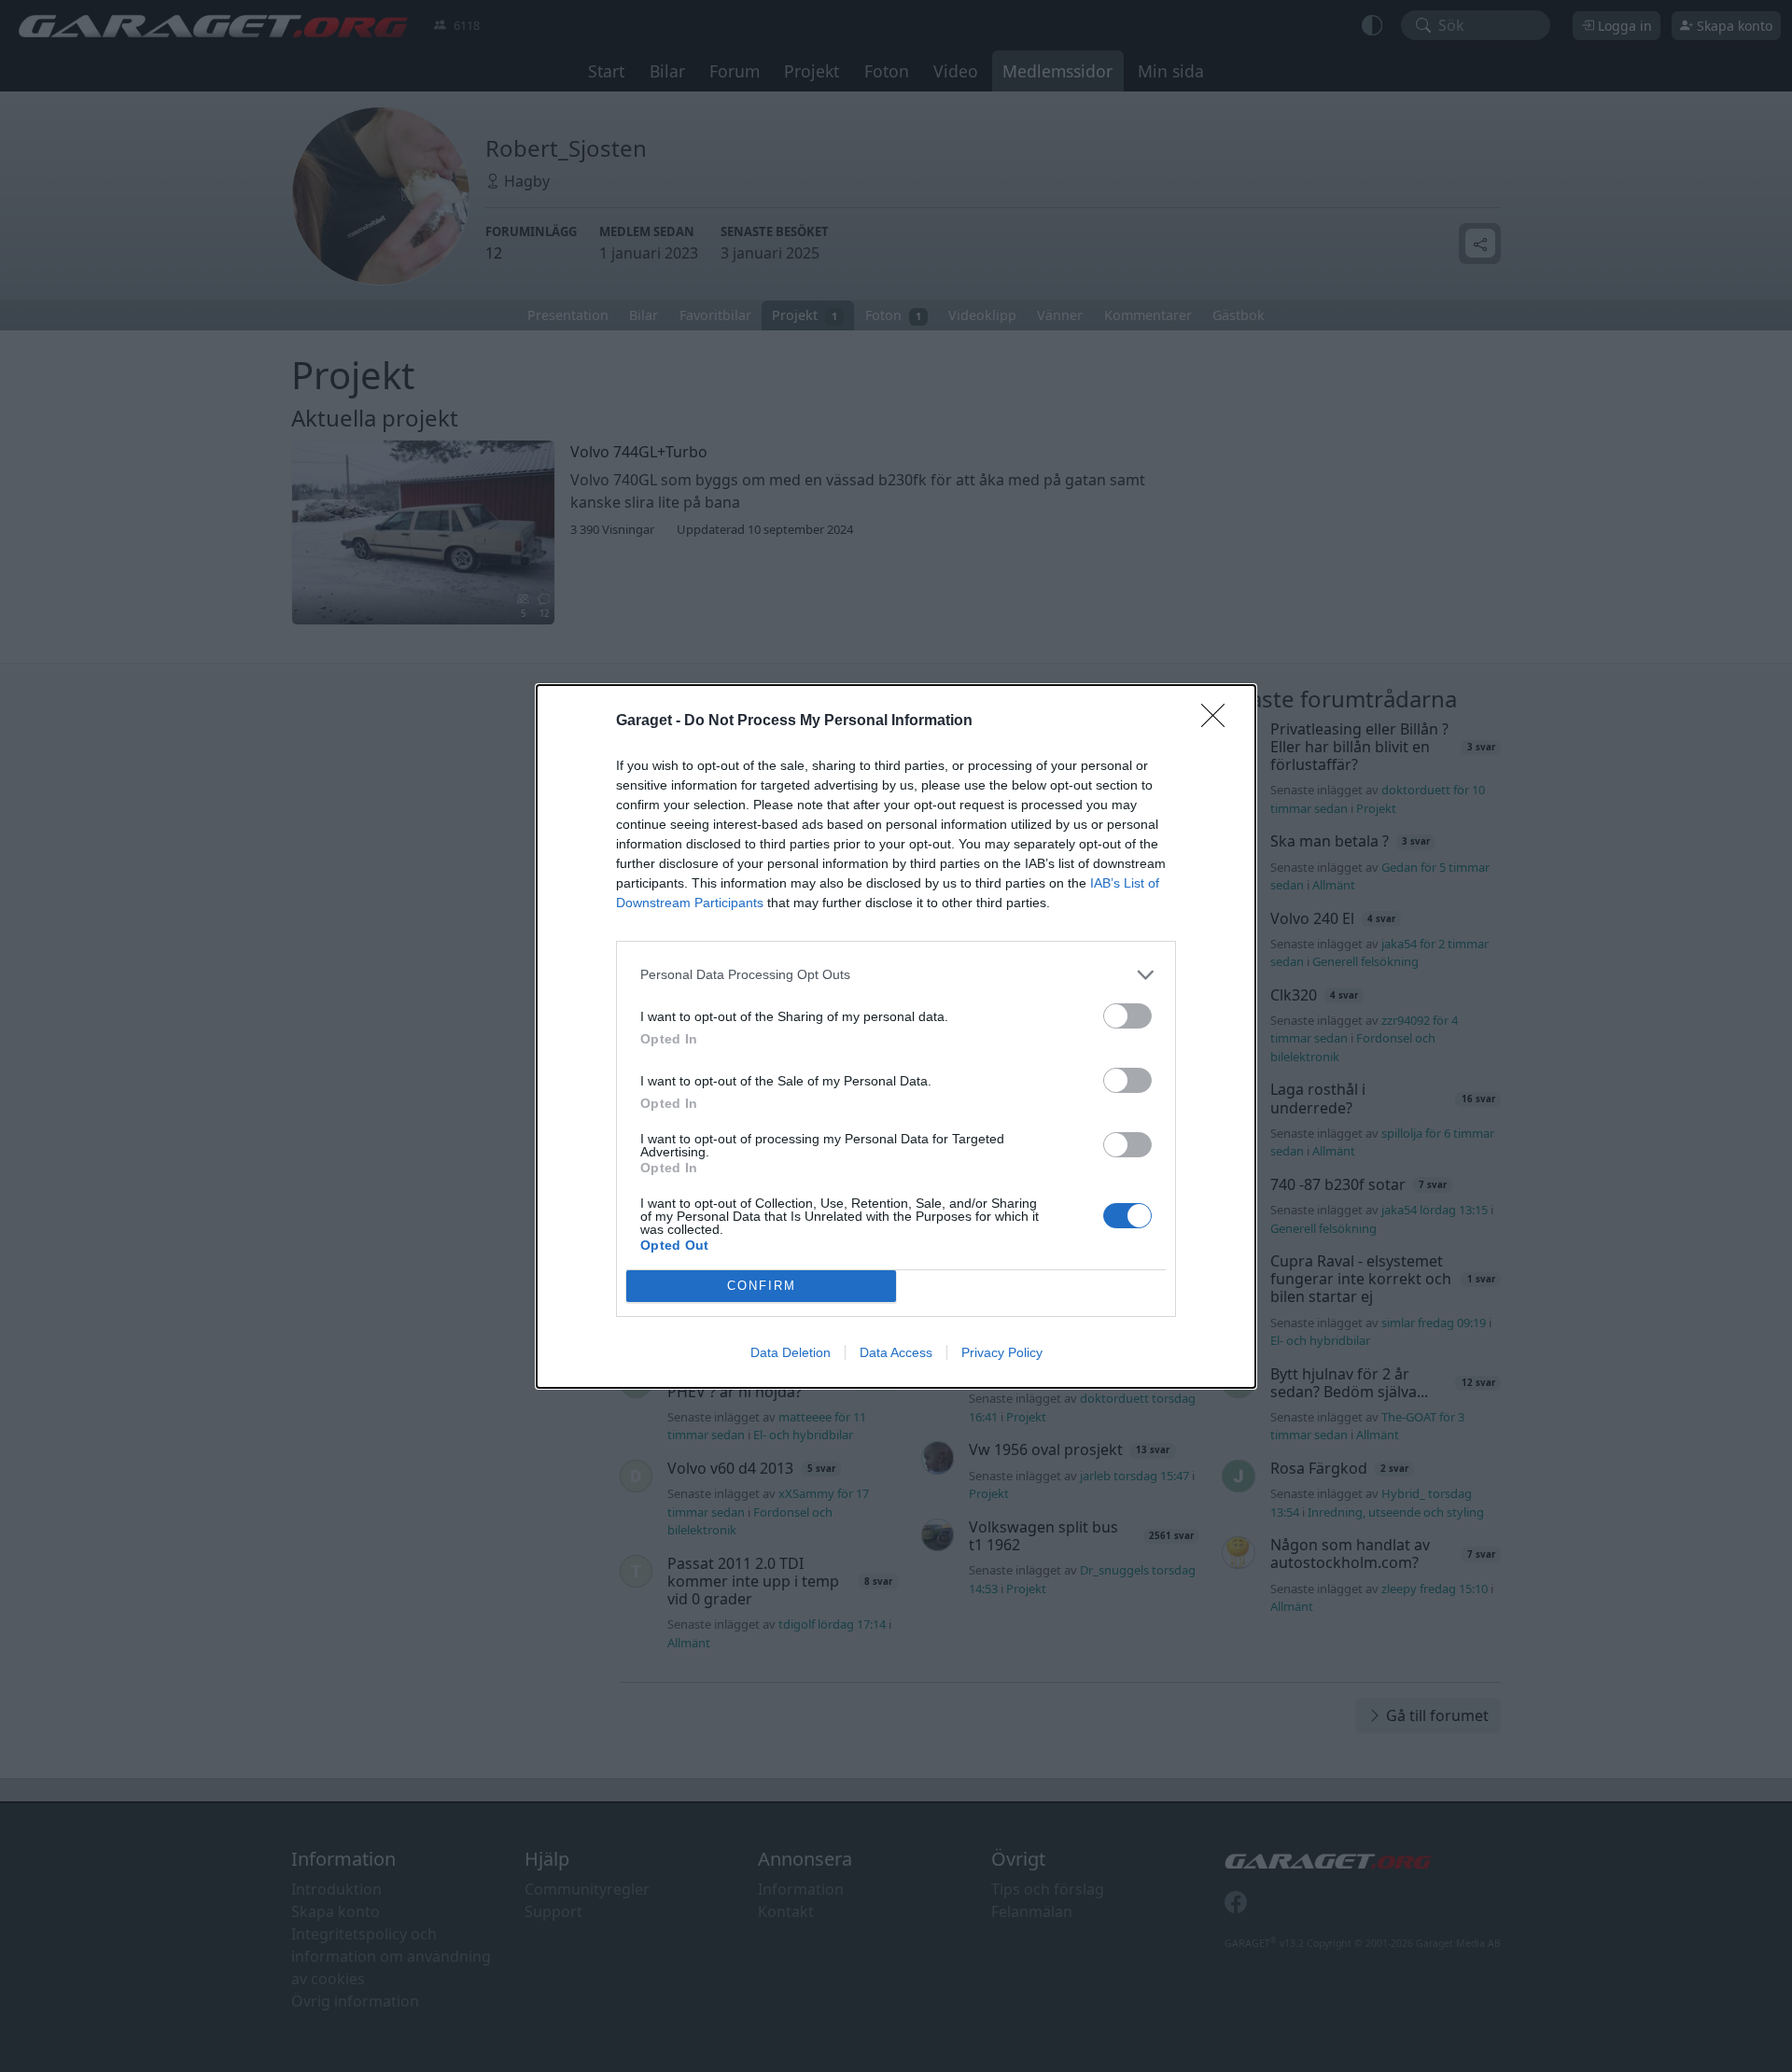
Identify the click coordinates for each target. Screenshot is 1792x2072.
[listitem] (896, 975)
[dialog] (896, 1036)
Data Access (896, 1352)
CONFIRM (762, 1286)
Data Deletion (791, 1352)
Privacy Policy (1002, 1352)
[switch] (1127, 1016)
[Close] (1219, 721)
